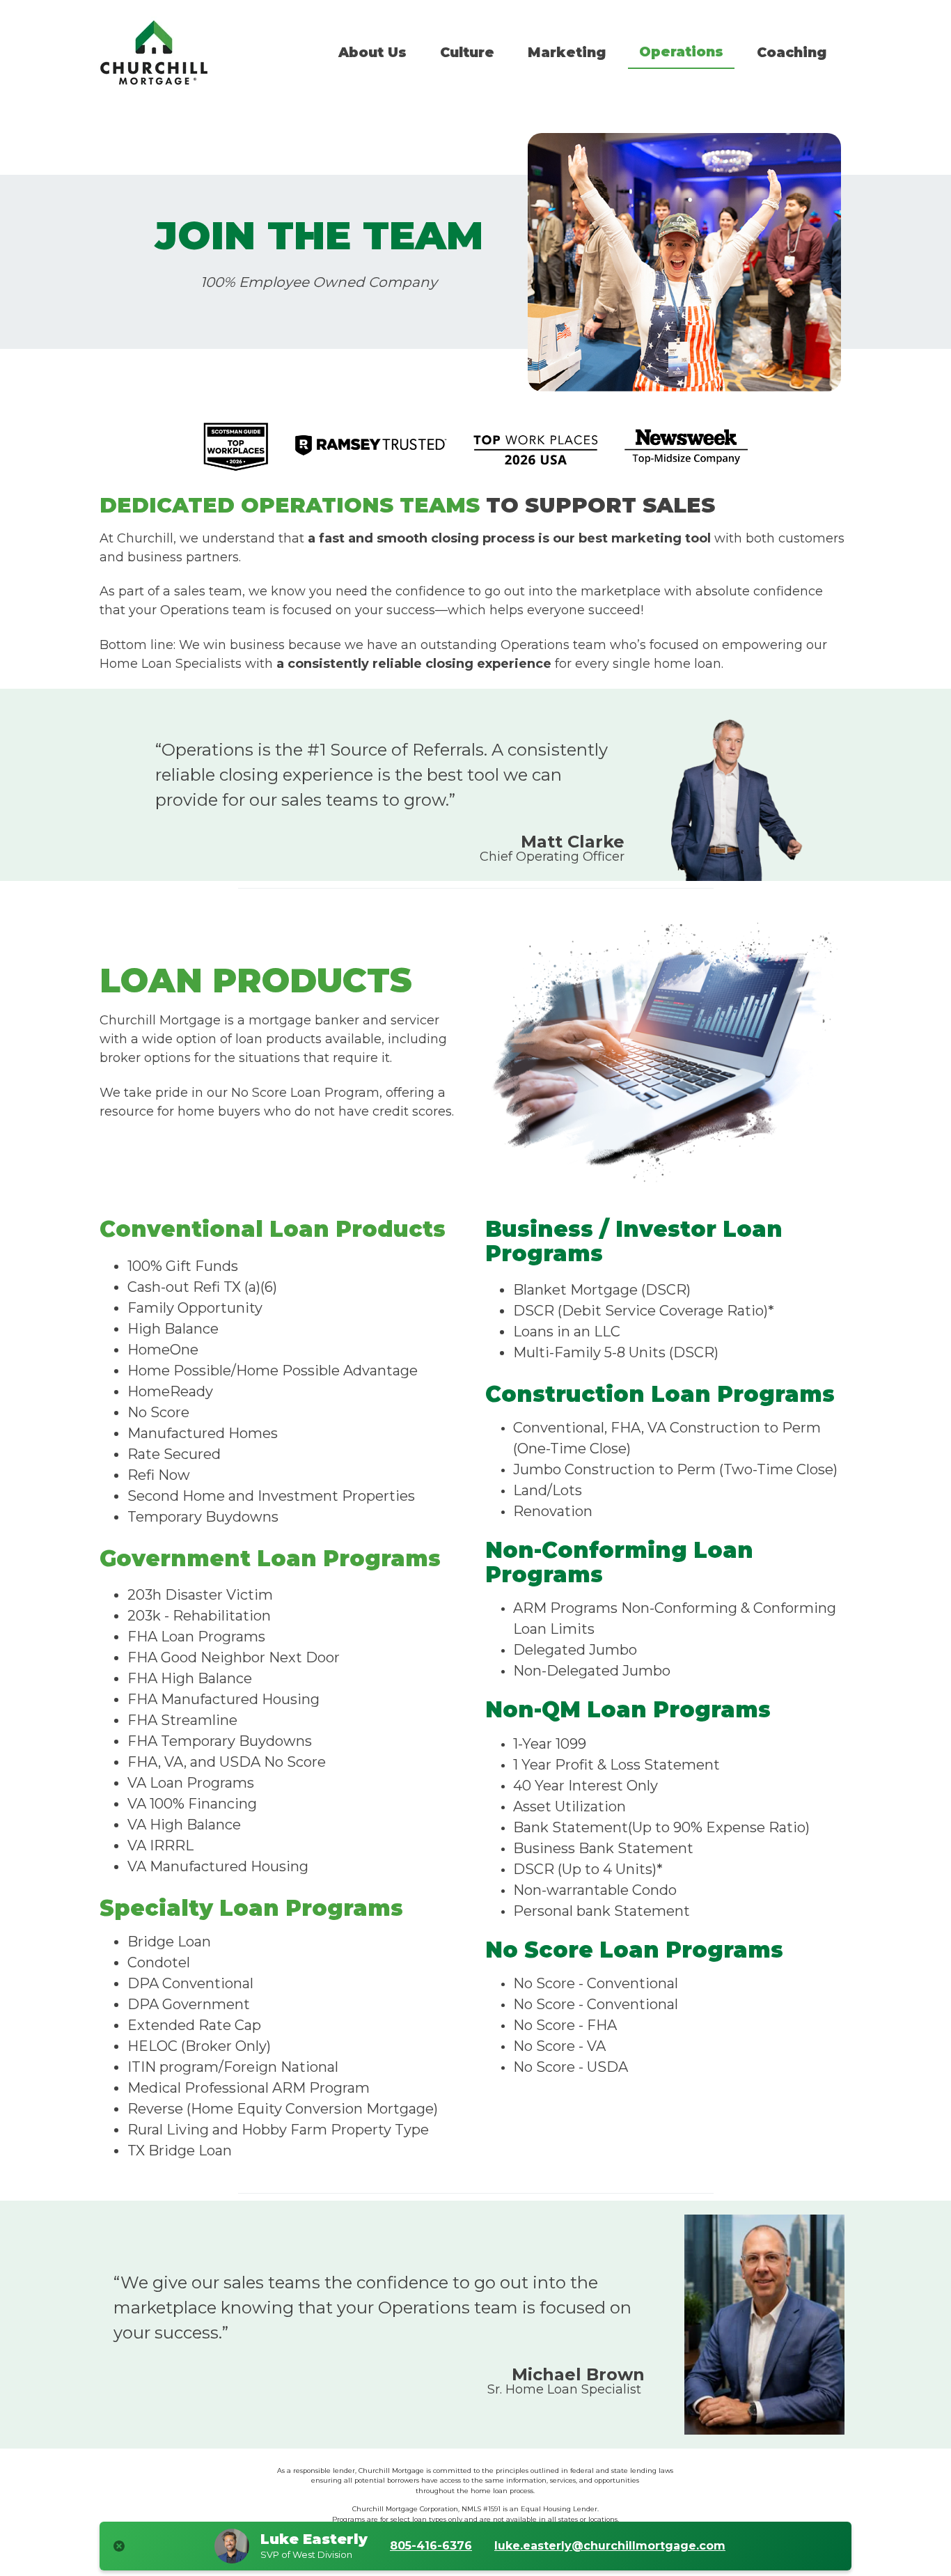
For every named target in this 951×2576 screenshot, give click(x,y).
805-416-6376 (431, 2546)
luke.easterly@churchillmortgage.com (610, 2546)
